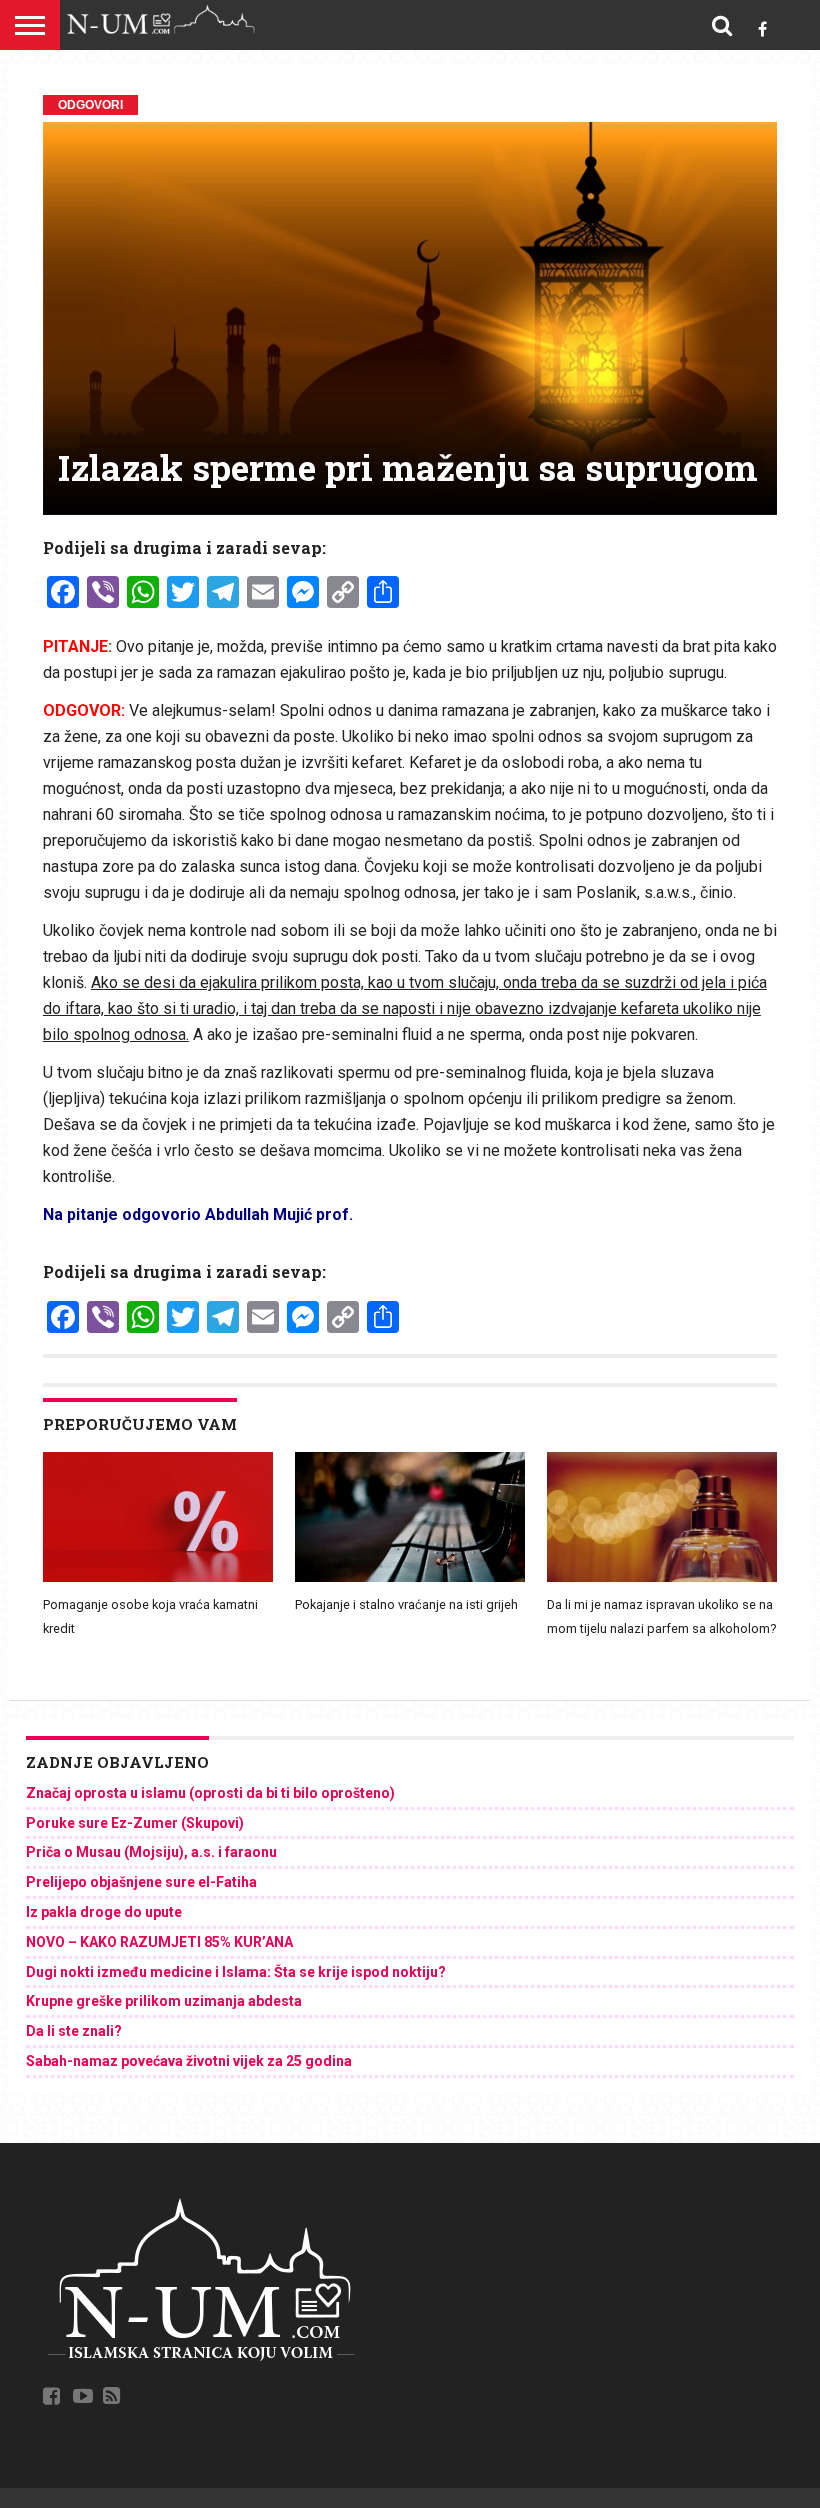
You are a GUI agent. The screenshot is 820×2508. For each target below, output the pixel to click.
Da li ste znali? (74, 2031)
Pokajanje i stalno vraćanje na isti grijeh (406, 1604)
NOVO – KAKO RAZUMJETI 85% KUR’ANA (159, 1942)
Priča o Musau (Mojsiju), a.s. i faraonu (151, 1852)
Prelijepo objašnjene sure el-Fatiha (141, 1882)
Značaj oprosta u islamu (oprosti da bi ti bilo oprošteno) (210, 1793)
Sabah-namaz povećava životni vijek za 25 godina (189, 2061)
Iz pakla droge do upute (104, 1912)
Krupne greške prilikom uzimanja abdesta (164, 2001)
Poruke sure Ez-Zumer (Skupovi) (135, 1823)
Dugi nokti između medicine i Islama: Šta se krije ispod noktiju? (236, 1972)
